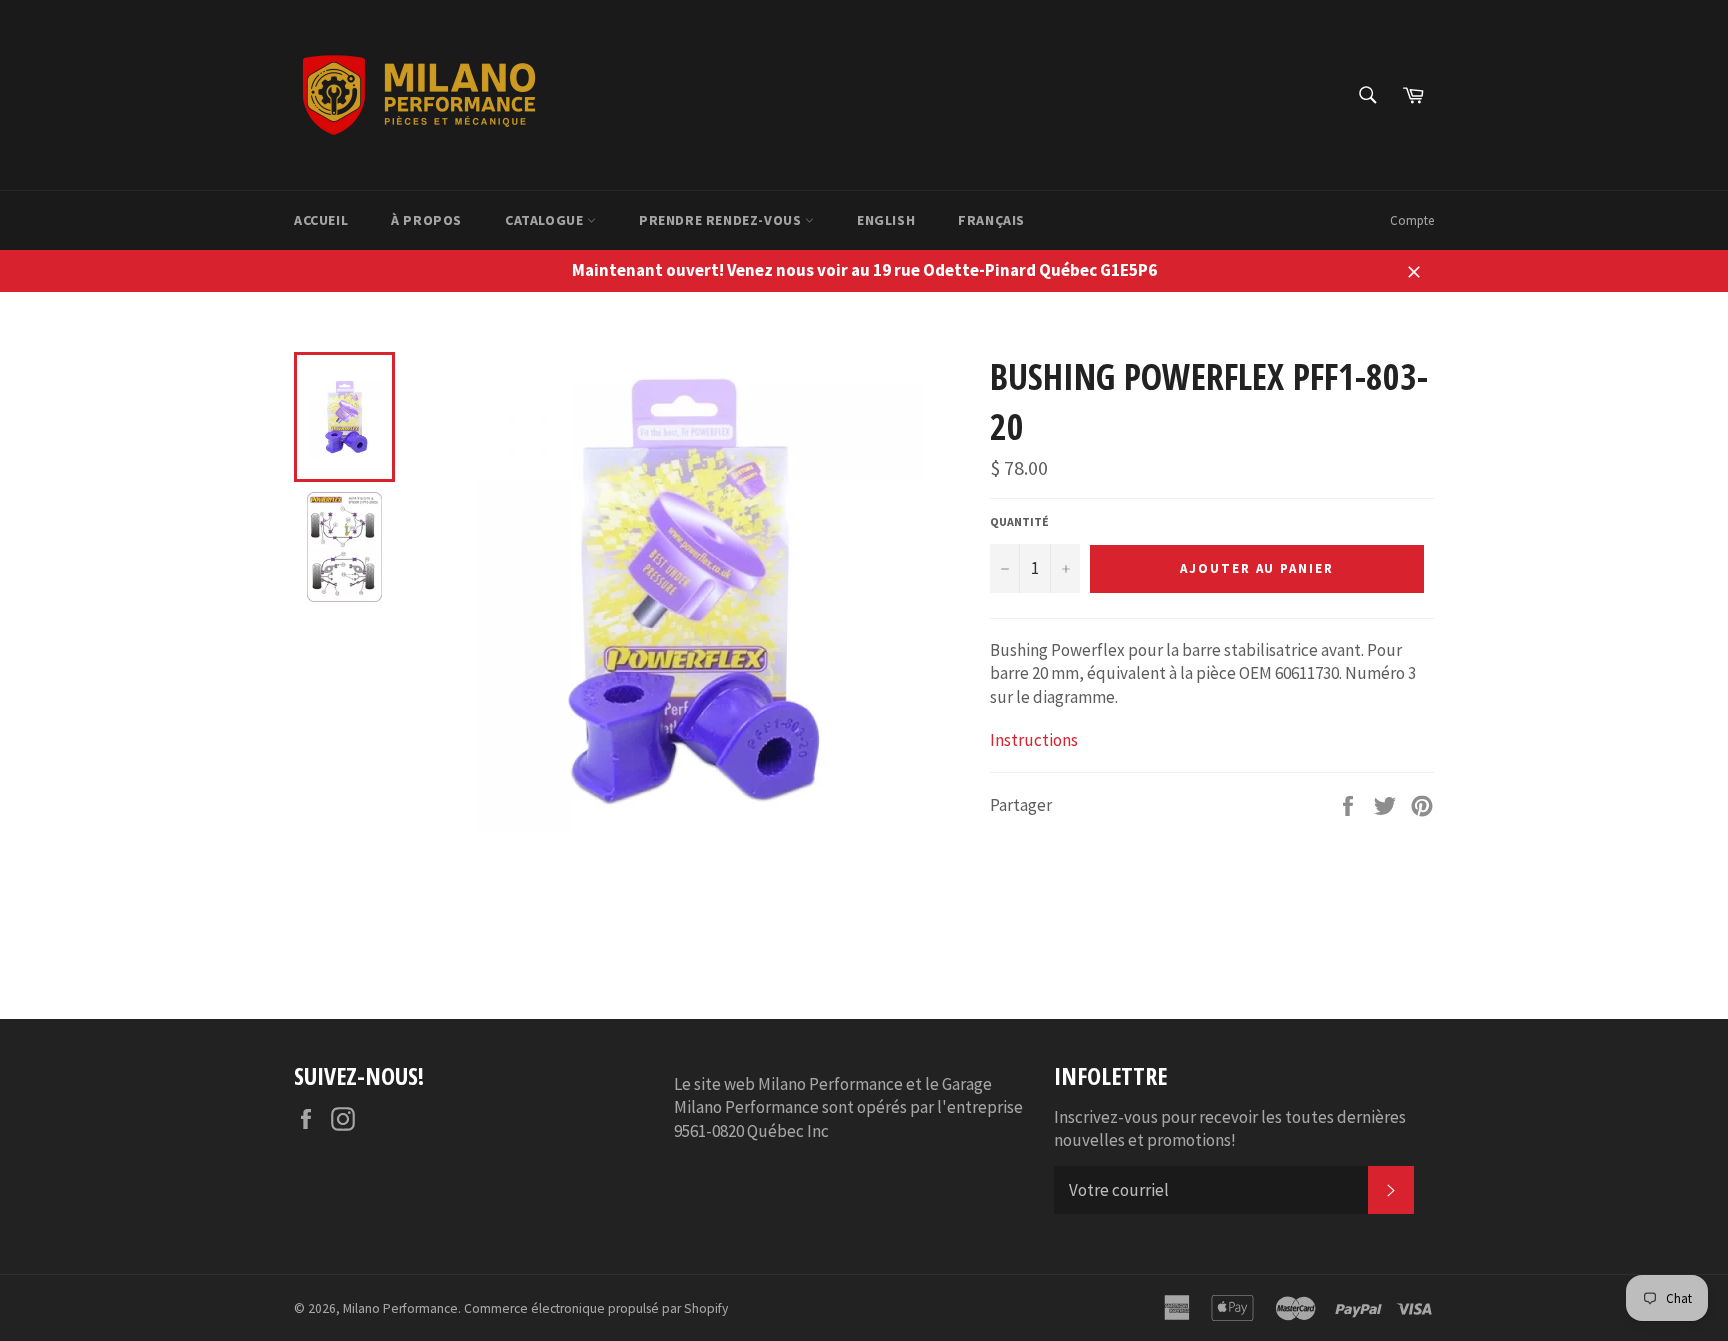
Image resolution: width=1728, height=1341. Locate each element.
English (886, 220)
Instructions (1034, 740)
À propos (426, 220)
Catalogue (546, 220)
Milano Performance (400, 1308)
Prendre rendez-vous (722, 220)
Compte (1412, 220)
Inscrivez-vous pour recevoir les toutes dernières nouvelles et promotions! (1230, 1128)
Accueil (321, 220)
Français (991, 220)
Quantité (1019, 521)
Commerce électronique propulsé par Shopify (596, 1308)
